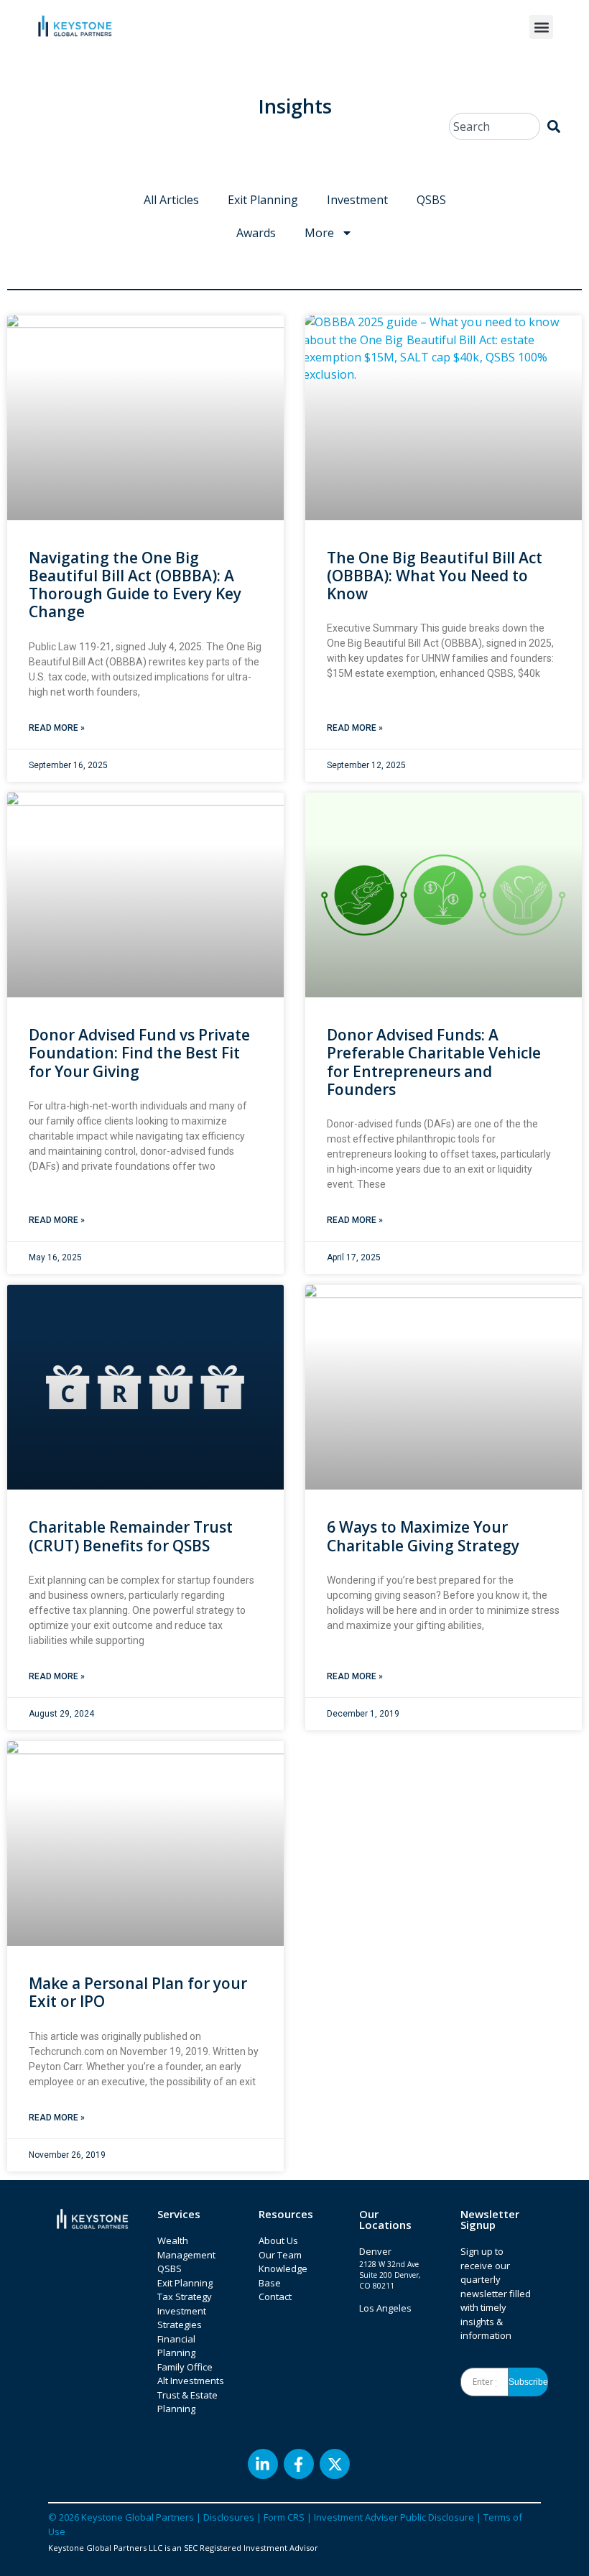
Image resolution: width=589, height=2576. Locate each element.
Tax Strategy (185, 2296)
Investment (357, 200)
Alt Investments (191, 2381)
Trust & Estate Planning (187, 2402)
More (319, 233)
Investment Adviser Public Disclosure (394, 2517)
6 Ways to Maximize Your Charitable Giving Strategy (423, 1536)
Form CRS (284, 2517)
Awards (256, 233)
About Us (278, 2240)
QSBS (431, 200)
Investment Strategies (182, 2318)
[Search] (554, 126)
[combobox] (495, 126)
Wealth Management (186, 2248)
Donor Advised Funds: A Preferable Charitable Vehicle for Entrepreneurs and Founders (434, 1062)
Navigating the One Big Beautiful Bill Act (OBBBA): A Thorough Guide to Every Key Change (135, 585)
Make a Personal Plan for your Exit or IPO (138, 1992)
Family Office (185, 2367)
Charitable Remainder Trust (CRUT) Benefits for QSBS (131, 1536)
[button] (541, 27)
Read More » (57, 728)
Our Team (280, 2255)
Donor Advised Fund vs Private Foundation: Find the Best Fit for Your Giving (139, 1053)
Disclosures (229, 2517)
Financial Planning (176, 2346)
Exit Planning (263, 200)
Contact (275, 2296)
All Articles (171, 200)
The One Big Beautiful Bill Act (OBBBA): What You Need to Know (435, 576)
